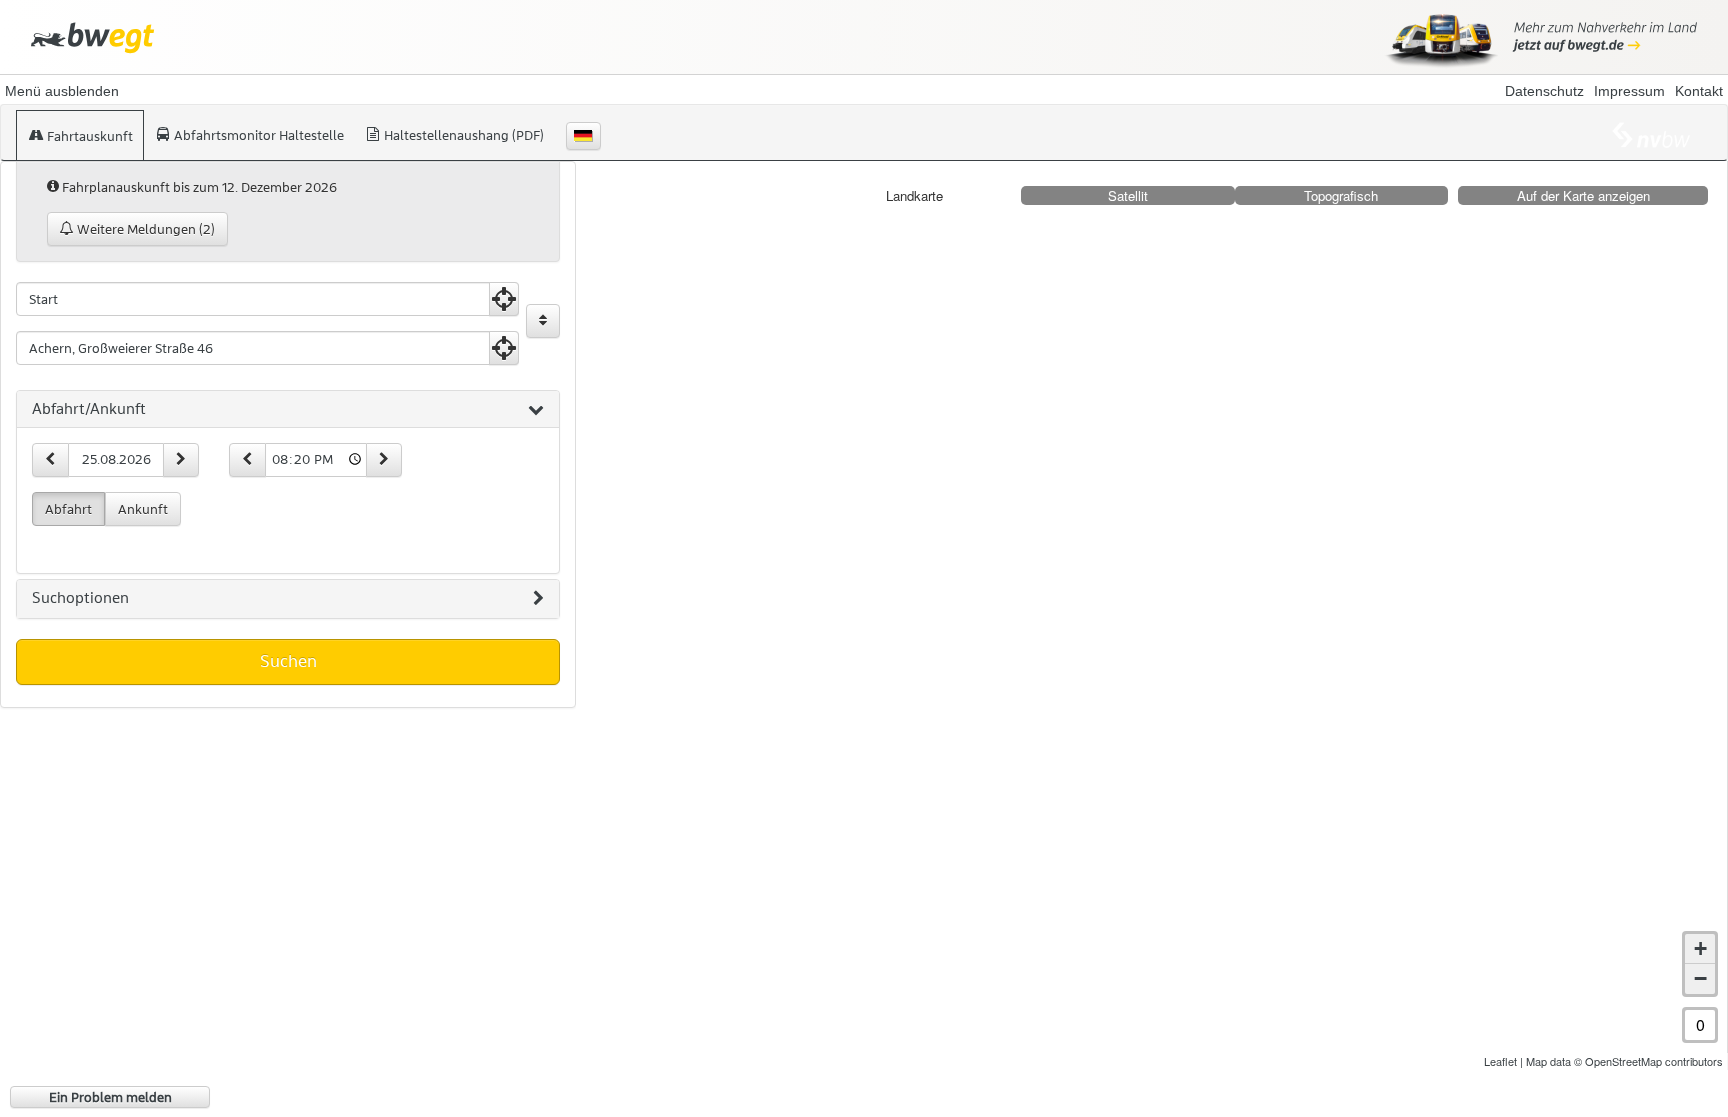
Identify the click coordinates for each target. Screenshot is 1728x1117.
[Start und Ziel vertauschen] (543, 321)
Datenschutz (1544, 91)
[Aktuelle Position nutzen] (504, 299)
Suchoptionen (80, 598)
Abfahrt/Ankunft (89, 409)
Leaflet (1500, 1061)
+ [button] (1700, 948)
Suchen (288, 661)
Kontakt (1699, 91)
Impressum (1629, 91)
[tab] (288, 410)
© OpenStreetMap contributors (1648, 1061)
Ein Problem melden (110, 1097)
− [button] (1700, 978)
